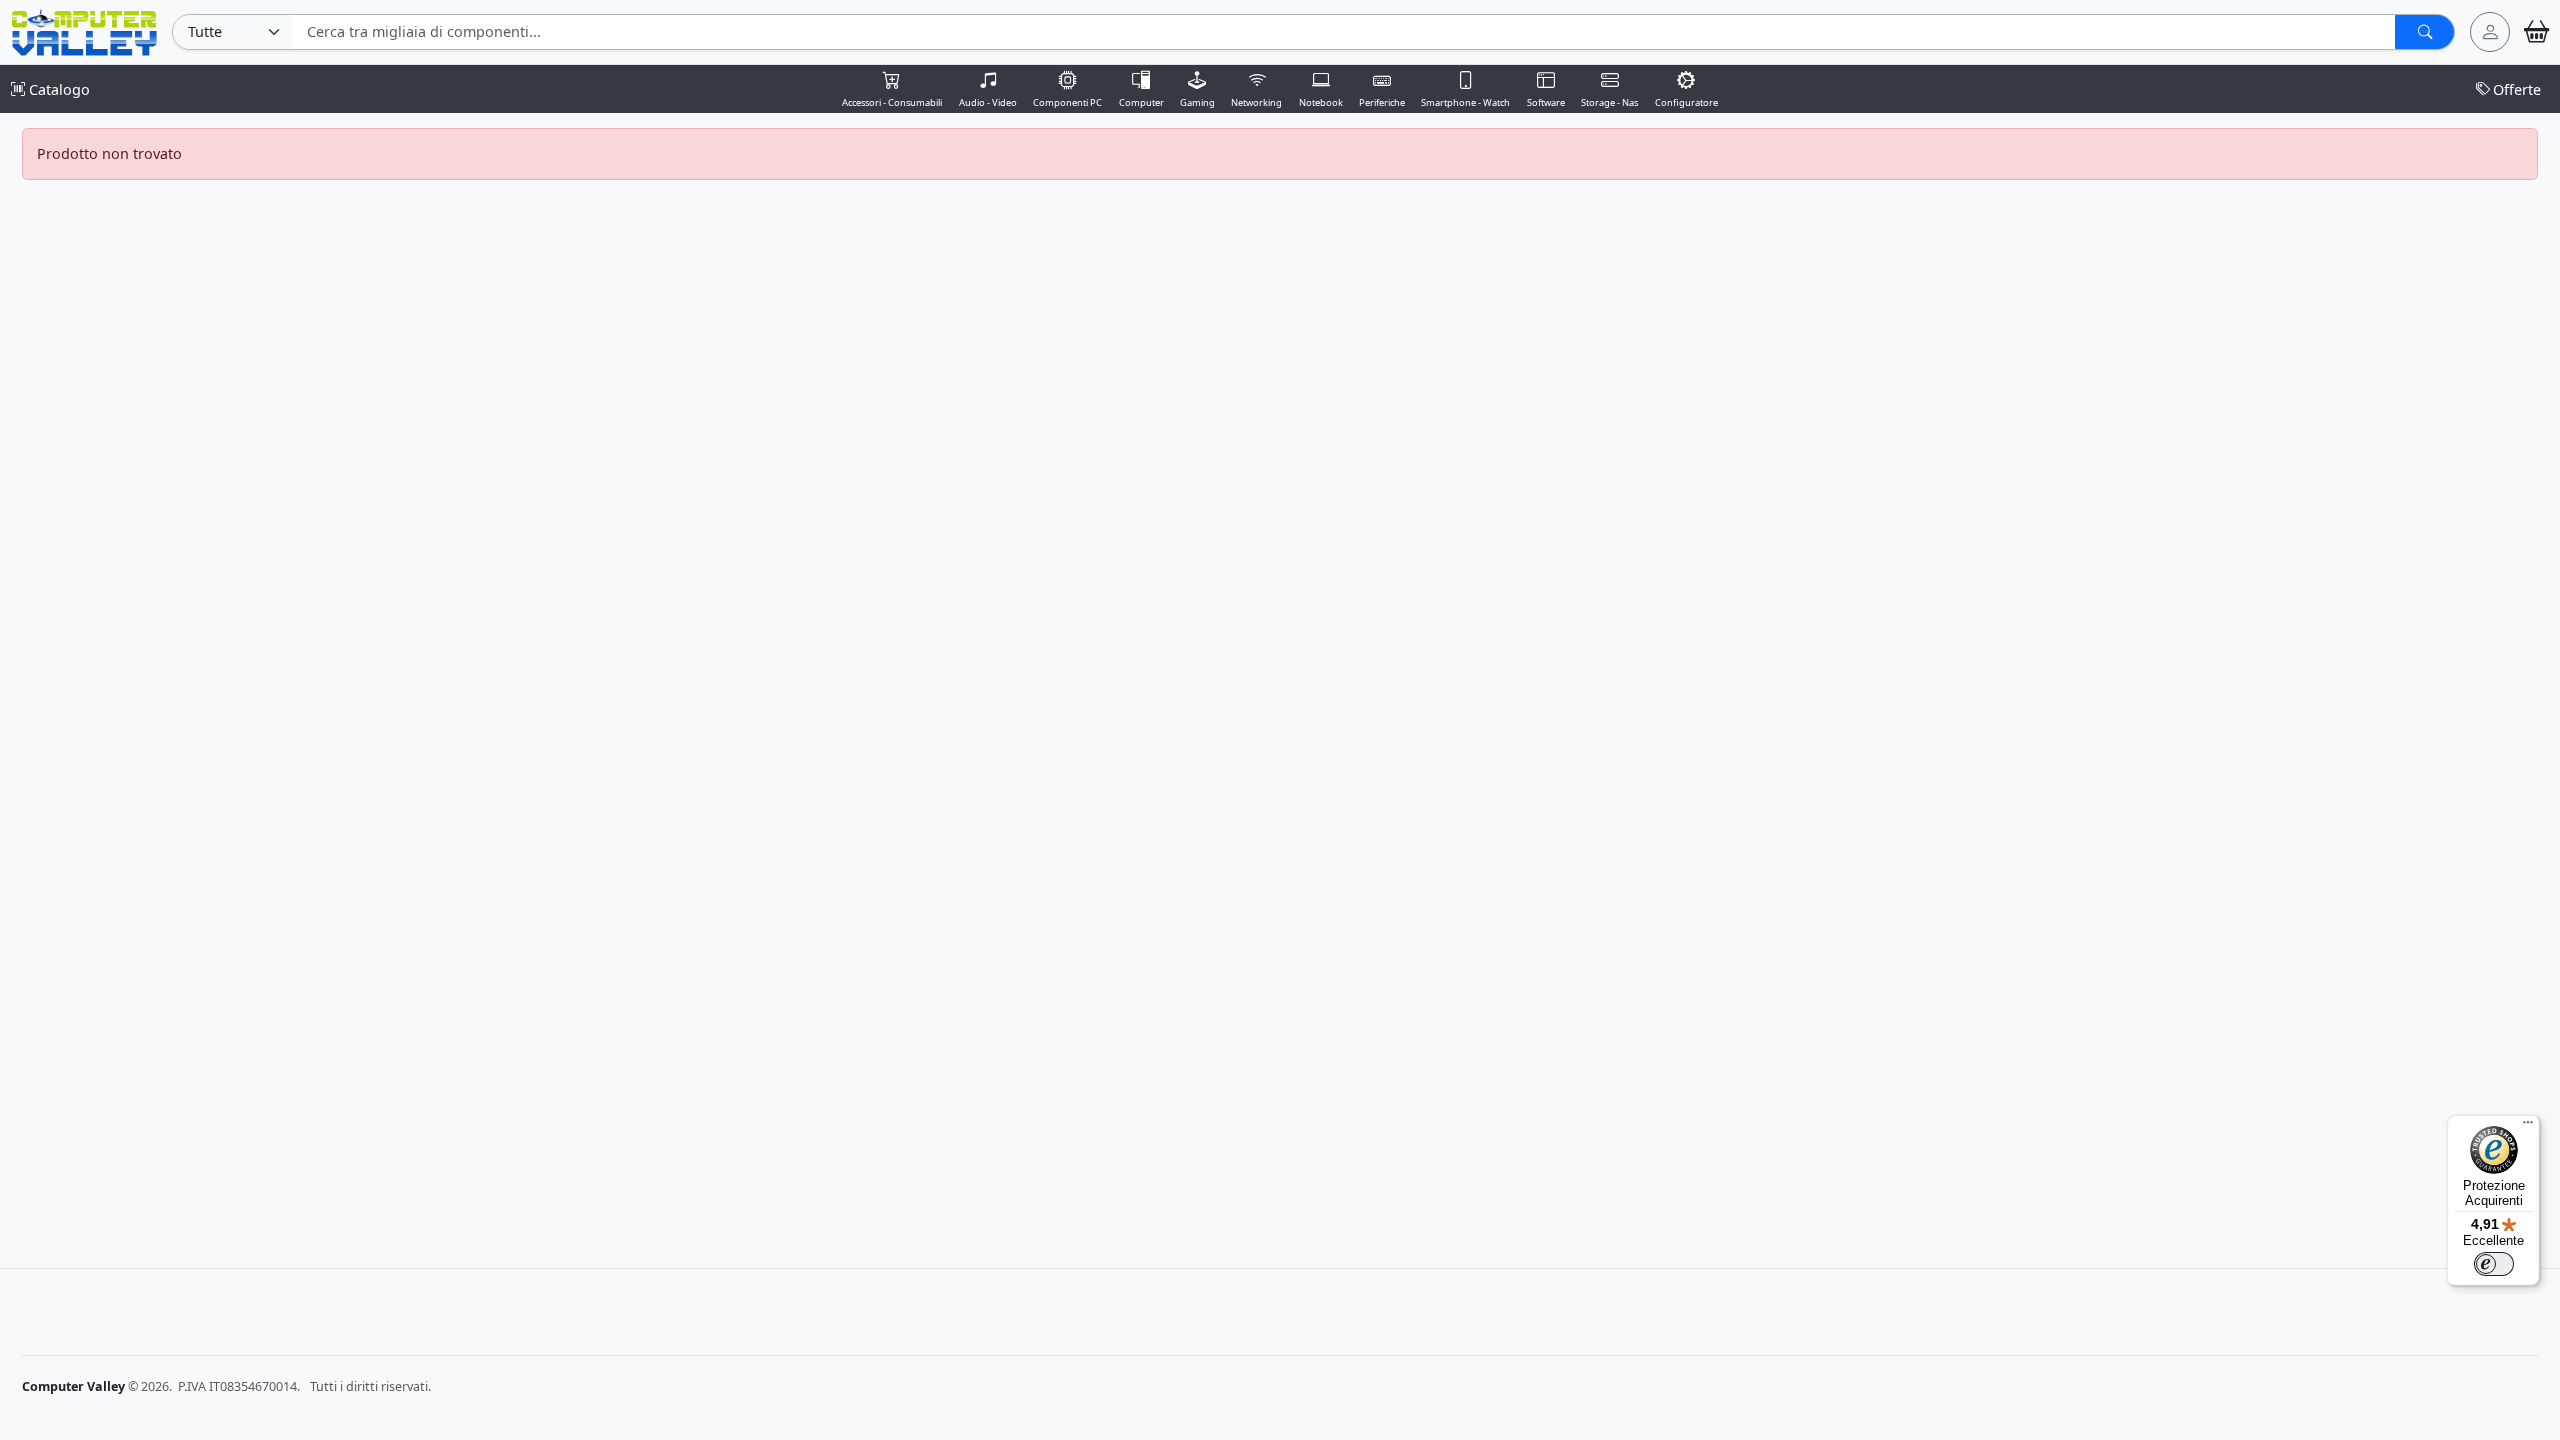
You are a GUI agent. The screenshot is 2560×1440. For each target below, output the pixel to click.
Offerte (2517, 89)
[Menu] (2528, 1127)
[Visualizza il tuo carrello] (2536, 32)
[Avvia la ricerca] (2424, 32)
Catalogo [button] (57, 89)
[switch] (2494, 1264)
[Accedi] (2490, 32)
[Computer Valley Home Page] (84, 30)
